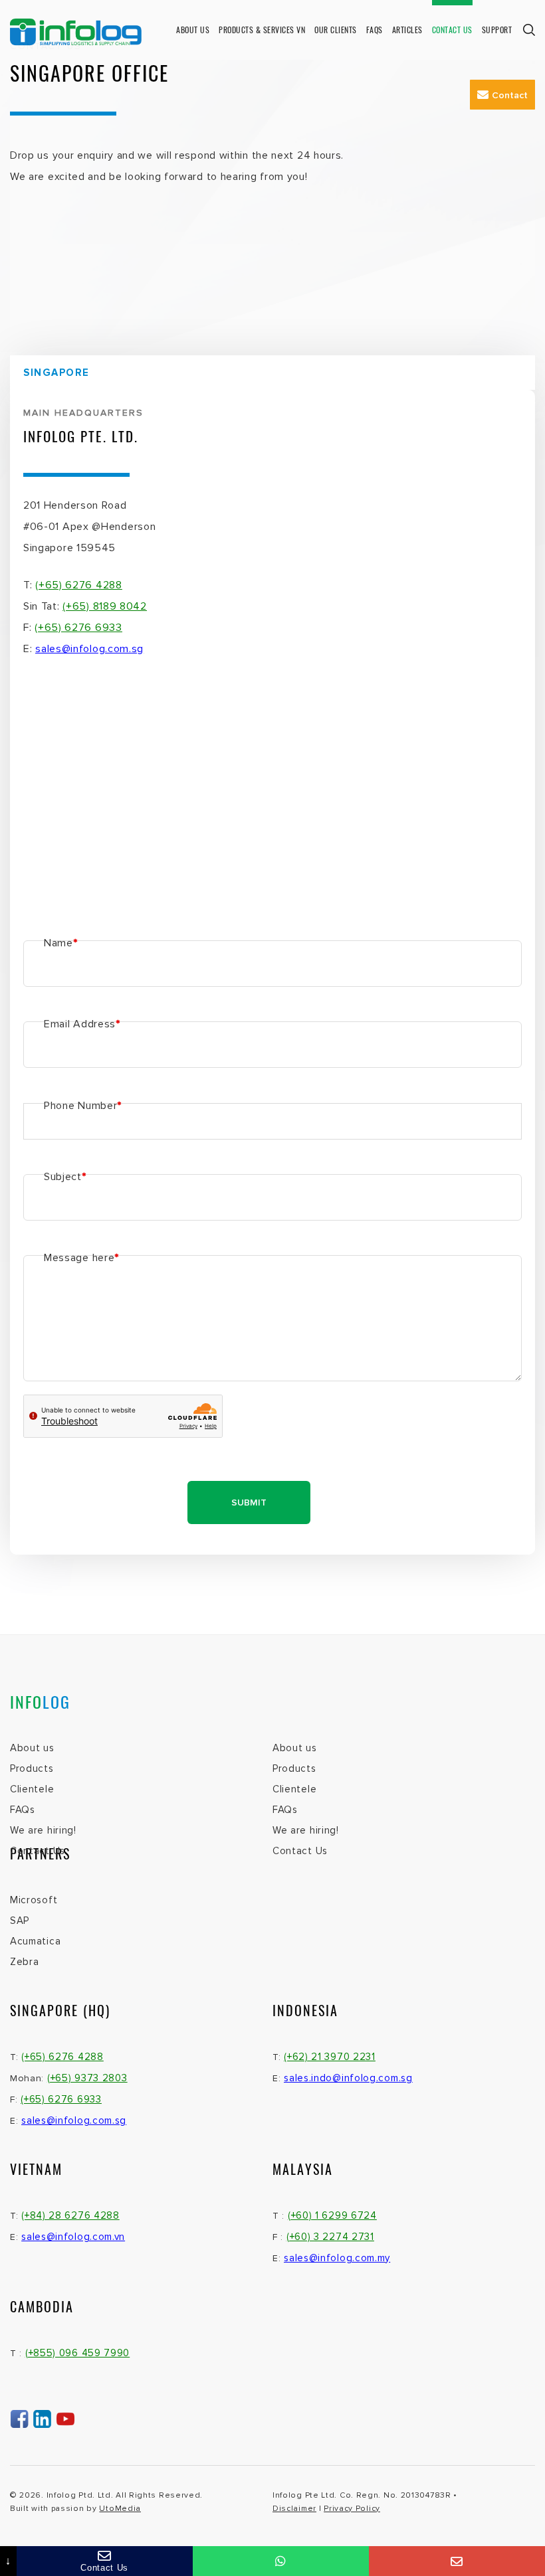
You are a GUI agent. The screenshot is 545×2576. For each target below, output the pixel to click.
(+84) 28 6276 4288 (70, 2215)
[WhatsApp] (281, 2561)
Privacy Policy (352, 2509)
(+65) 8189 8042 (105, 606)
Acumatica (35, 1941)
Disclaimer (294, 2509)
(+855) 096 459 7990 (77, 2353)
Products (32, 1768)
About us (32, 1748)
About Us (193, 30)
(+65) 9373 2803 (87, 2078)
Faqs (375, 30)
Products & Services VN (262, 30)
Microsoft (34, 1900)
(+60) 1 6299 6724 (332, 2215)
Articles (407, 30)
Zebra (25, 1962)
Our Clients (336, 30)
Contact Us (452, 30)
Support (497, 30)
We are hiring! (43, 1830)
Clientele (32, 1789)
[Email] (457, 2561)
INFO (40, 1701)
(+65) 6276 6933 (78, 628)
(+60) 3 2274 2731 (330, 2237)
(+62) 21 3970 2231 (330, 2057)
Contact (510, 95)
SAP (20, 1921)
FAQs (23, 1810)
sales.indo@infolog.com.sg (348, 2078)
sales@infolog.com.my (337, 2258)
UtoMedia (120, 2509)
